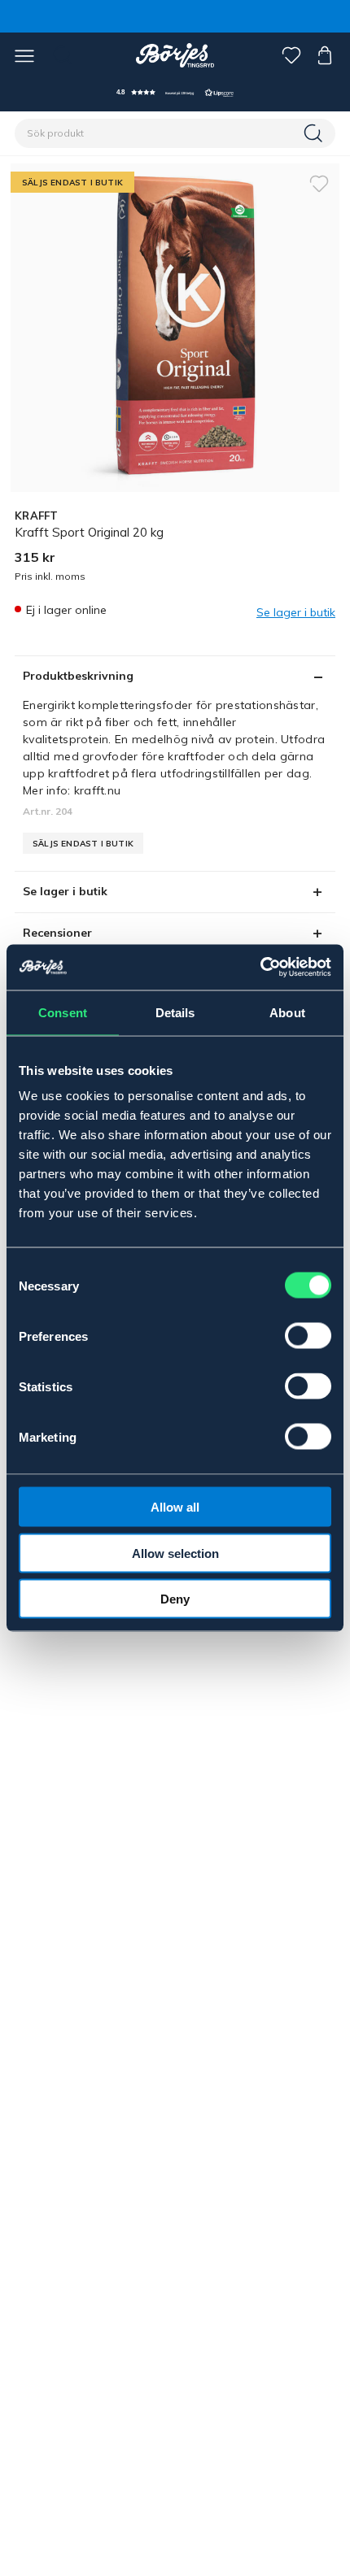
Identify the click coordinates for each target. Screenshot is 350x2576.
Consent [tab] (63, 1012)
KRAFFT (37, 516)
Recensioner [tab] (57, 933)
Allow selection (175, 1553)
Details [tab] (175, 1012)
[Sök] (315, 133)
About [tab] (287, 1012)
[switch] (308, 1336)
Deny (175, 1599)
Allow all (175, 1507)
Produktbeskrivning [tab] (78, 676)
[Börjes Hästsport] (175, 55)
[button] (175, 92)
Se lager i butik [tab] (65, 891)
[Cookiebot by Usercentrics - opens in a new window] (260, 968)
